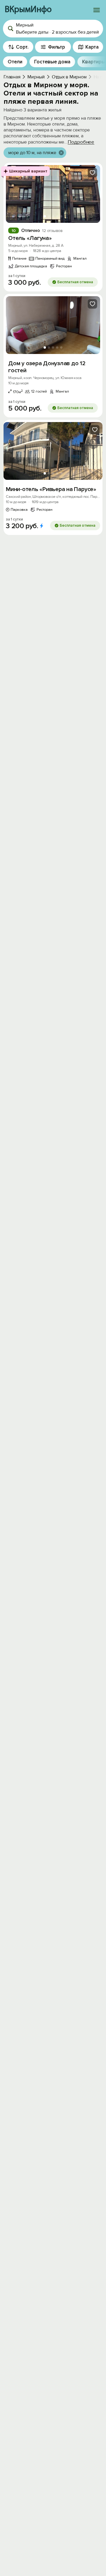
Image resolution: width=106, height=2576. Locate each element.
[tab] (45, 216)
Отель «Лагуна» (30, 238)
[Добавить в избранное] (92, 173)
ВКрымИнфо (28, 10)
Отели (15, 62)
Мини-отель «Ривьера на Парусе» (51, 489)
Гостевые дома (52, 62)
